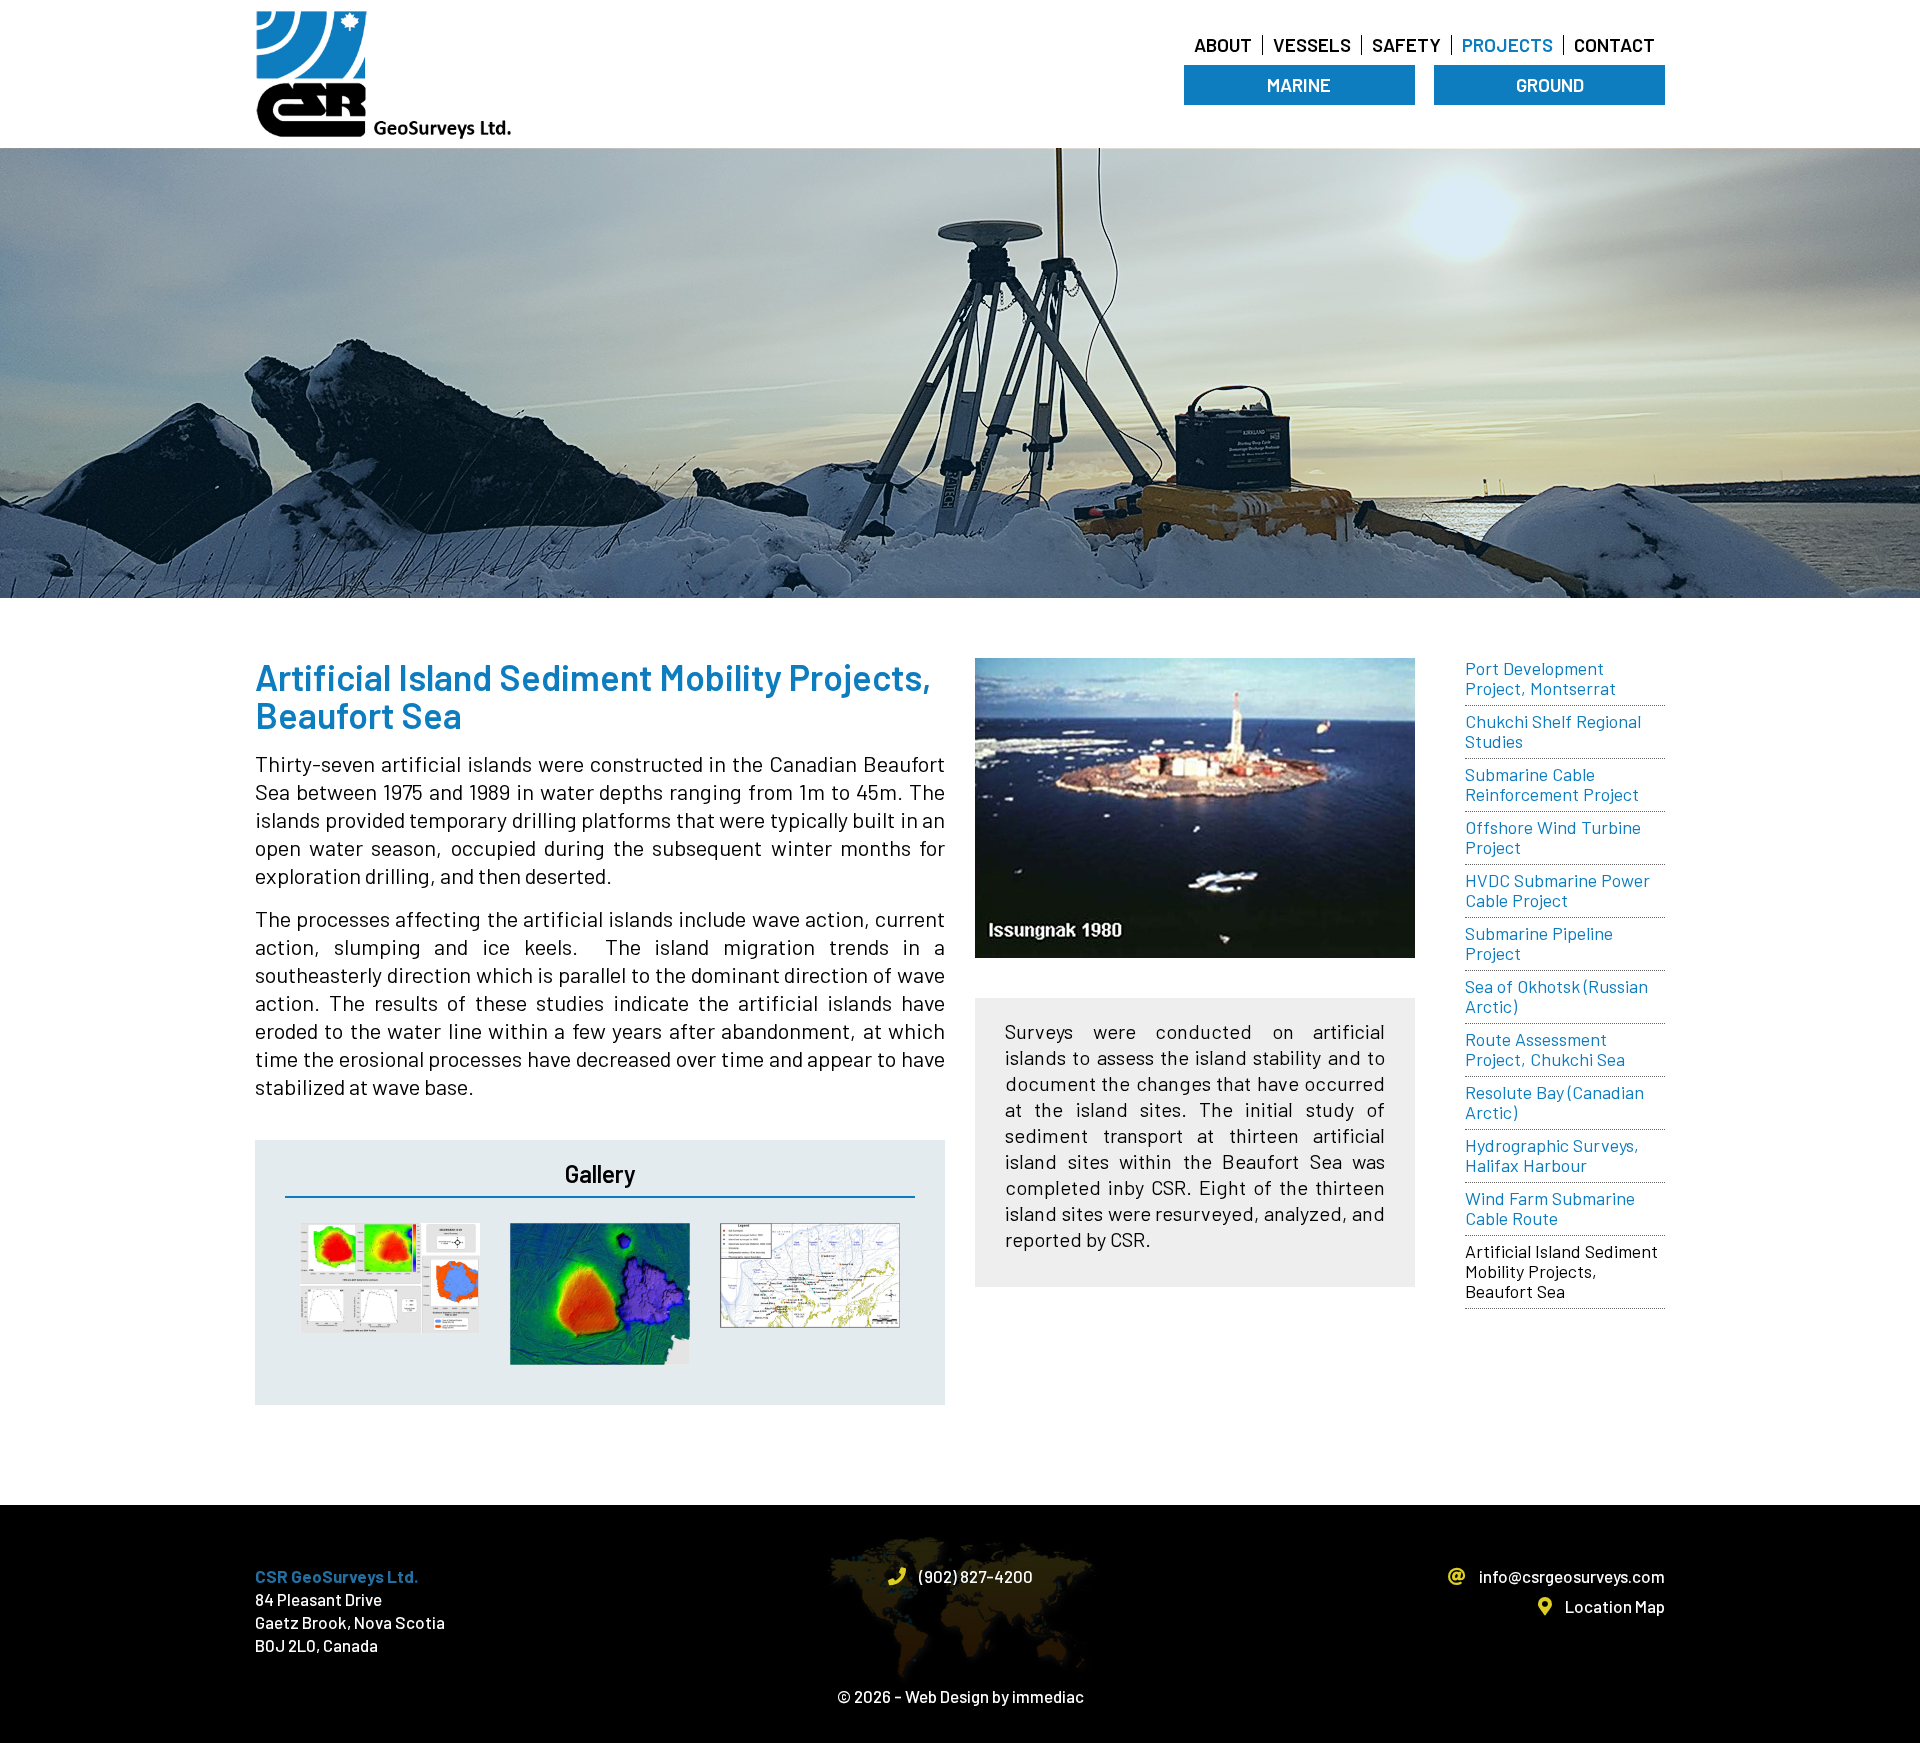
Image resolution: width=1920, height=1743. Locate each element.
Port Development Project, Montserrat (1540, 678)
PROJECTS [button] (1507, 45)
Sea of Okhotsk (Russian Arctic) (1556, 996)
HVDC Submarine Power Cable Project (1557, 890)
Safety (1406, 45)
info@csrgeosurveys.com (1570, 1576)
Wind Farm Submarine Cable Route (1550, 1208)
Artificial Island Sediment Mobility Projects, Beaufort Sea (1561, 1271)
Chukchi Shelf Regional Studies (1553, 731)
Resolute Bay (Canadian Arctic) (1554, 1102)
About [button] (1223, 45)
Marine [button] (1299, 84)
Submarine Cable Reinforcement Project (1552, 784)
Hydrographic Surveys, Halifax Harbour (1552, 1155)
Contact (1614, 45)
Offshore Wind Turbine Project (1553, 837)
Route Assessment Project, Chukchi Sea (1545, 1049)
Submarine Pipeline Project (1539, 943)
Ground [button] (1550, 84)
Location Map (1613, 1606)
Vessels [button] (1312, 45)
